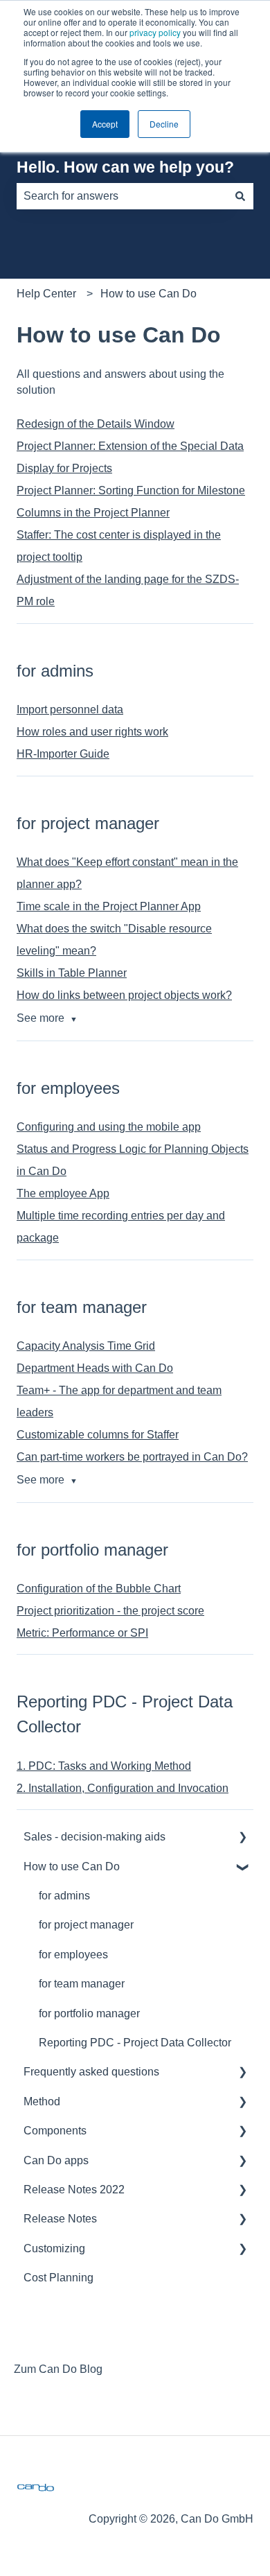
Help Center (46, 294)
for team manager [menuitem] (82, 1984)
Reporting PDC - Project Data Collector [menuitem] (135, 2043)
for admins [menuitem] (64, 1896)
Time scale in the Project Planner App (109, 906)
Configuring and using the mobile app (109, 1127)
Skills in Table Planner (72, 973)
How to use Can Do (148, 294)
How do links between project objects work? (124, 995)
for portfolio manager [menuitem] (89, 2013)
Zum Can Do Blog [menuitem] (58, 2369)
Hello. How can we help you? (125, 167)
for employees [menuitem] (73, 1955)
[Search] (240, 196)
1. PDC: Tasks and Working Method (104, 1766)
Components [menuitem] (55, 2131)
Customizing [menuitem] (54, 2248)
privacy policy (155, 32)
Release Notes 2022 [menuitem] (74, 2190)
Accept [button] (105, 124)
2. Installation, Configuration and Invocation (123, 1788)
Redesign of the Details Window (96, 424)
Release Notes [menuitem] (60, 2219)
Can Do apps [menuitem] (56, 2160)
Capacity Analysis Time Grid (86, 1346)
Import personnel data (70, 710)
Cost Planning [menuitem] (58, 2278)
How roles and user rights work (92, 732)
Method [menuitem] (42, 2101)
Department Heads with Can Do (95, 1368)
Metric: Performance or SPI (82, 1633)
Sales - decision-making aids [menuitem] (94, 1837)
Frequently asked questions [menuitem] (91, 2072)
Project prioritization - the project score (110, 1611)
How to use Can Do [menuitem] (72, 1866)
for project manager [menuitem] (86, 1925)
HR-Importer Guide (63, 754)
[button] (242, 1838)
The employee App (63, 1193)
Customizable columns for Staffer (98, 1435)
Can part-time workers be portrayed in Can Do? (132, 1457)
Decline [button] (164, 124)
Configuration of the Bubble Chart (99, 1589)
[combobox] (122, 196)
